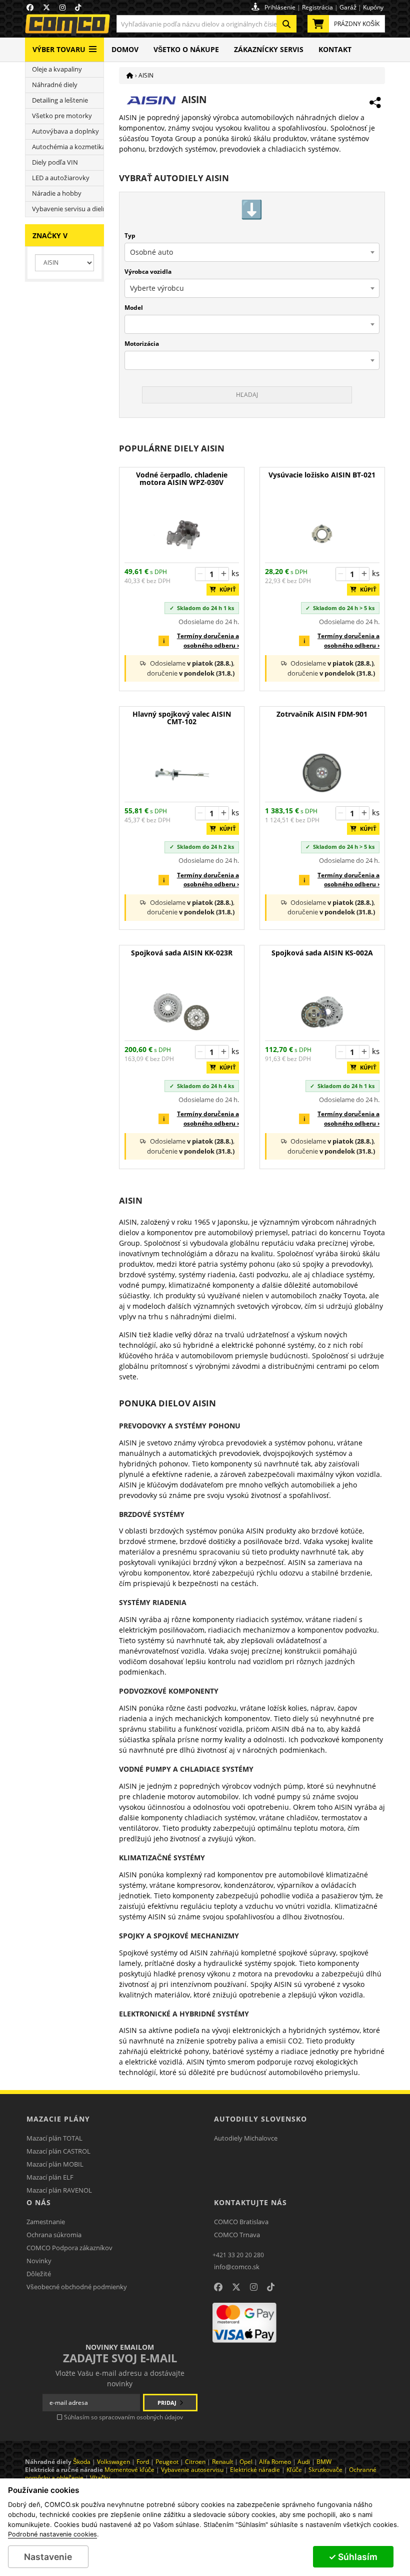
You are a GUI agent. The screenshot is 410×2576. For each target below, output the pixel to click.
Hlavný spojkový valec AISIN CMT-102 (182, 718)
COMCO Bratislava (241, 2222)
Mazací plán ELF (50, 2177)
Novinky (39, 2261)
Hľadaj (247, 395)
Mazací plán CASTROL (58, 2151)
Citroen (195, 2462)
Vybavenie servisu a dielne (68, 209)
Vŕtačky (100, 2478)
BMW (324, 2462)
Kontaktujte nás (250, 2202)
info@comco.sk (237, 2267)
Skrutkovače (325, 2470)
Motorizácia (142, 344)
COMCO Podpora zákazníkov (69, 2248)
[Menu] (93, 45)
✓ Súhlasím (353, 2557)
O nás (39, 2202)
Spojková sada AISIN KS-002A (322, 953)
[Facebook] (218, 2287)
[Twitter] (236, 2287)
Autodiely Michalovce (246, 2138)
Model (134, 308)
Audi (304, 2462)
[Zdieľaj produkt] (375, 103)
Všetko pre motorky (62, 116)
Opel (246, 2462)
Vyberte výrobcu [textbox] (157, 288)
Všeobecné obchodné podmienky (77, 2287)
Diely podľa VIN (55, 162)
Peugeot (167, 2462)
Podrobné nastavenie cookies (52, 2534)
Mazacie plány (58, 2119)
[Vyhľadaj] (286, 24)
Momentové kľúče (129, 2470)
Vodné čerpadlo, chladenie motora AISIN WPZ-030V (182, 479)
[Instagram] (254, 2287)
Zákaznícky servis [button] (269, 49)
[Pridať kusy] (223, 574)
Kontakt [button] (335, 49)
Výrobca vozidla (148, 272)
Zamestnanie (46, 2222)
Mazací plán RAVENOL (59, 2190)
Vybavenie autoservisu (192, 2470)
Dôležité (39, 2274)
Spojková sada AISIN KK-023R (182, 953)
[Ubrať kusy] (200, 574)
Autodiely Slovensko (260, 2119)
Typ (130, 235)
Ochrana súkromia (54, 2235)
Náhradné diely (55, 85)
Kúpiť (225, 589)
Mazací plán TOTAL (54, 2138)
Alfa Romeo (275, 2462)
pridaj (168, 2403)
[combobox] (206, 24)
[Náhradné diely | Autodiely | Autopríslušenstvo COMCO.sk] (130, 75)
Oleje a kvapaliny (57, 69)
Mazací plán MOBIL (55, 2164)
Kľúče (294, 2470)
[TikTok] (271, 2287)
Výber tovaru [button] (59, 49)
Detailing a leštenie (60, 100)
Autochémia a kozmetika (68, 147)
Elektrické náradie (255, 2470)
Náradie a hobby (57, 193)
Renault (222, 2462)
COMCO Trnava (237, 2235)
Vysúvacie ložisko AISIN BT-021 (322, 475)
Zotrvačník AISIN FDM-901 (322, 714)
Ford (143, 2462)
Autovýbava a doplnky (65, 131)
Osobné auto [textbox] (151, 252)
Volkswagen (113, 2462)
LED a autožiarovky (61, 178)
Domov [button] (125, 49)
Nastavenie (48, 2557)
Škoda (82, 2462)
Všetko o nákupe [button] (186, 49)
